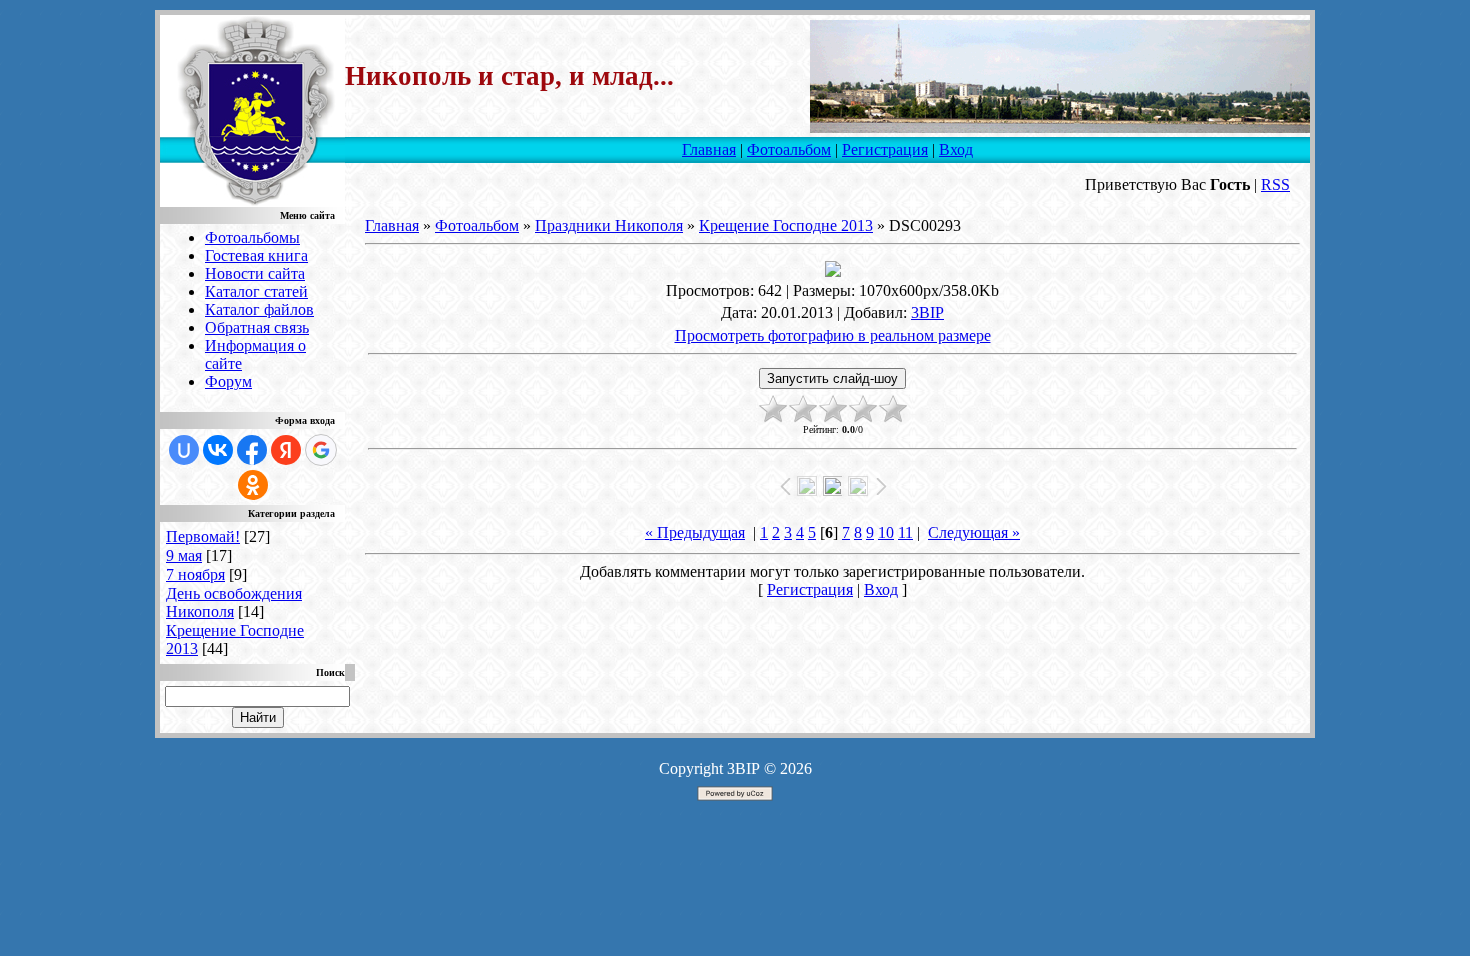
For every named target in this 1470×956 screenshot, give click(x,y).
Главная (709, 149)
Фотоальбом (789, 149)
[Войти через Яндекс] (286, 450)
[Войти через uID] (184, 450)
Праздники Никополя (609, 225)
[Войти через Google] (321, 450)
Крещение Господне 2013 (786, 225)
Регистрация (885, 149)
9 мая (184, 555)
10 (886, 532)
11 (905, 532)
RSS (1275, 184)
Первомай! (203, 536)
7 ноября (195, 574)
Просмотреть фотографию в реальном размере (833, 335)
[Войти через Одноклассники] (253, 485)
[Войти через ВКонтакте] (218, 450)
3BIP (927, 312)
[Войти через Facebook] (252, 450)
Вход (956, 149)
